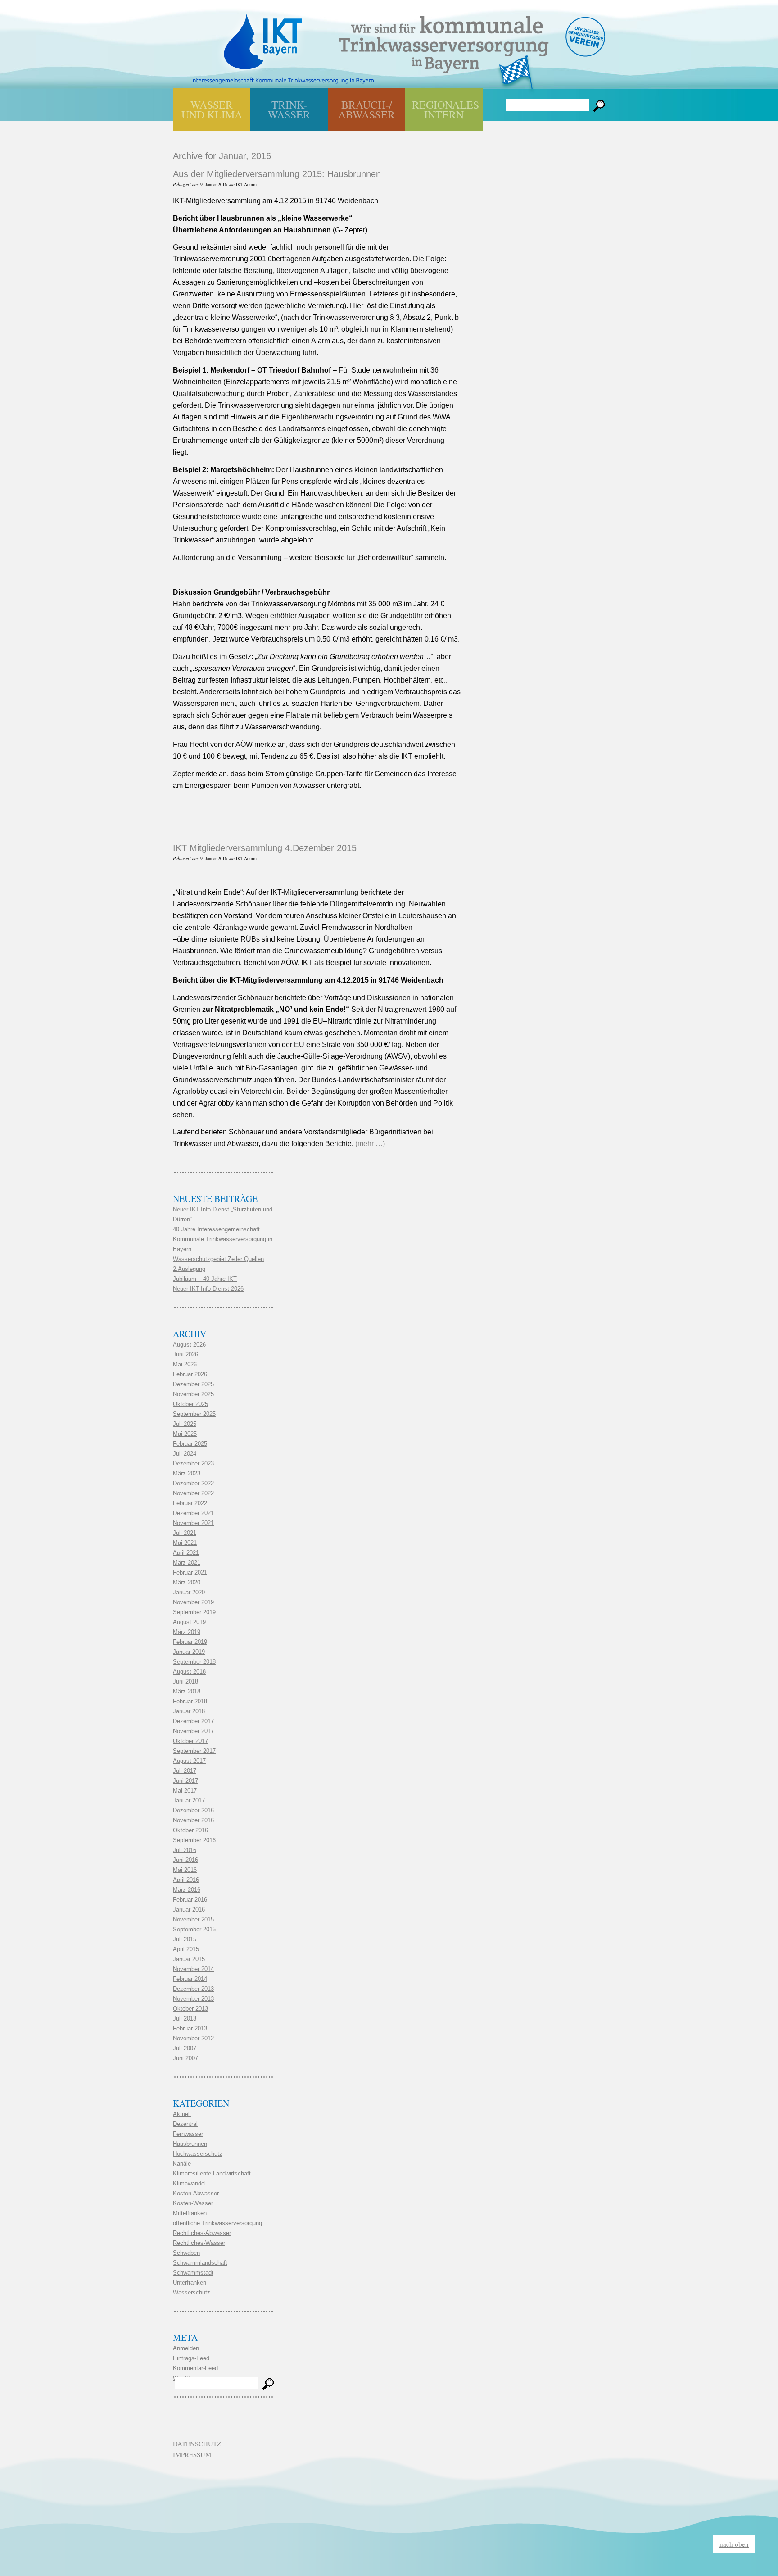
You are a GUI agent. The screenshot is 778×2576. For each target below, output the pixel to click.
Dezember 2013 (193, 1989)
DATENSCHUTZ (197, 2444)
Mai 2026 (185, 1364)
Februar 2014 (190, 1979)
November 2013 (193, 1999)
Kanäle (182, 2164)
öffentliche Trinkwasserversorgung (217, 2223)
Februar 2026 (190, 1374)
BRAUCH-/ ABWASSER (366, 109)
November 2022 (193, 1493)
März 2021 (187, 1563)
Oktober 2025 (190, 1404)
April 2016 (186, 1880)
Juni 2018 (185, 1682)
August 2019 (189, 1622)
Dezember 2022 (193, 1483)
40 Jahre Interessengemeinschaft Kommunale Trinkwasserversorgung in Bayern (223, 1239)
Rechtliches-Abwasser (202, 2233)
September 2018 (194, 1662)
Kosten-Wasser (193, 2203)
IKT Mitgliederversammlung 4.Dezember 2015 (265, 848)
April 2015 (186, 1949)
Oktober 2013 (190, 2009)
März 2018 (187, 1691)
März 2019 (187, 1632)
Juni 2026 (185, 1354)
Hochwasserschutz (198, 2154)
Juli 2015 (185, 1939)
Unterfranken (190, 2282)
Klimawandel (189, 2183)
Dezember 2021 (193, 1513)
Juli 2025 (185, 1424)
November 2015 (193, 1919)
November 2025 (193, 1394)
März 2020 (187, 1582)
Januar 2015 (189, 1959)
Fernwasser (188, 2134)
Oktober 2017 (190, 1741)
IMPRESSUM (192, 2454)
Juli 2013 (185, 2018)
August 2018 (189, 1672)
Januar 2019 (189, 1652)
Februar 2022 (190, 1503)
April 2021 (186, 1553)
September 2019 (194, 1612)
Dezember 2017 (193, 1721)
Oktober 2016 (190, 1830)
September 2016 (194, 1840)
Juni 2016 (185, 1860)
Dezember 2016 (193, 1810)
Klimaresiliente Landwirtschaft (212, 2173)
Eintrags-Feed (191, 2358)
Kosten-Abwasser (196, 2193)
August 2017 (189, 1761)
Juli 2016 (185, 1850)
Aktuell (182, 2114)
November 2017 (193, 1731)
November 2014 (193, 1969)
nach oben (734, 2544)
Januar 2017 (189, 1800)
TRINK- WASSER (289, 109)
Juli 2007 (185, 2048)
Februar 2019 (190, 1642)
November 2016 (193, 1820)
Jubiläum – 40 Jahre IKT (205, 1279)
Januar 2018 (189, 1711)
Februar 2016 (190, 1900)
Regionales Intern (446, 109)
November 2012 (193, 2038)
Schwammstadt (193, 2273)
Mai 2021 (185, 1543)
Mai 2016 (185, 1870)
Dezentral (185, 2124)
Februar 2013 (190, 2028)
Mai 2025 (185, 1434)
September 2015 (194, 1929)
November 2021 (193, 1523)
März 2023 (187, 1473)
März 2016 (187, 1890)
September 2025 (194, 1414)
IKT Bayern (263, 37)
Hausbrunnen (190, 2144)
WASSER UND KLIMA (212, 109)
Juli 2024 (185, 1454)
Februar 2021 (190, 1572)
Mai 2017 (185, 1791)
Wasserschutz (192, 2292)
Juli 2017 (185, 1771)
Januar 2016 (189, 1909)
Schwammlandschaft (200, 2263)
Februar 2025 (190, 1444)
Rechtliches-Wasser (199, 2243)
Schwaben (186, 2253)
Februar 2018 (190, 1701)
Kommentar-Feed (195, 2368)
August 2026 (189, 1345)
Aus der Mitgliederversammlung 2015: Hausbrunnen (277, 174)
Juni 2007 (185, 2058)
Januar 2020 (189, 1592)
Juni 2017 (185, 1781)
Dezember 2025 (193, 1384)
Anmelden (186, 2348)
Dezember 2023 (193, 1463)
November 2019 (193, 1602)
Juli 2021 (185, 1533)
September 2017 (194, 1751)
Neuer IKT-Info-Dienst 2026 (208, 1289)
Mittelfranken (190, 2213)
